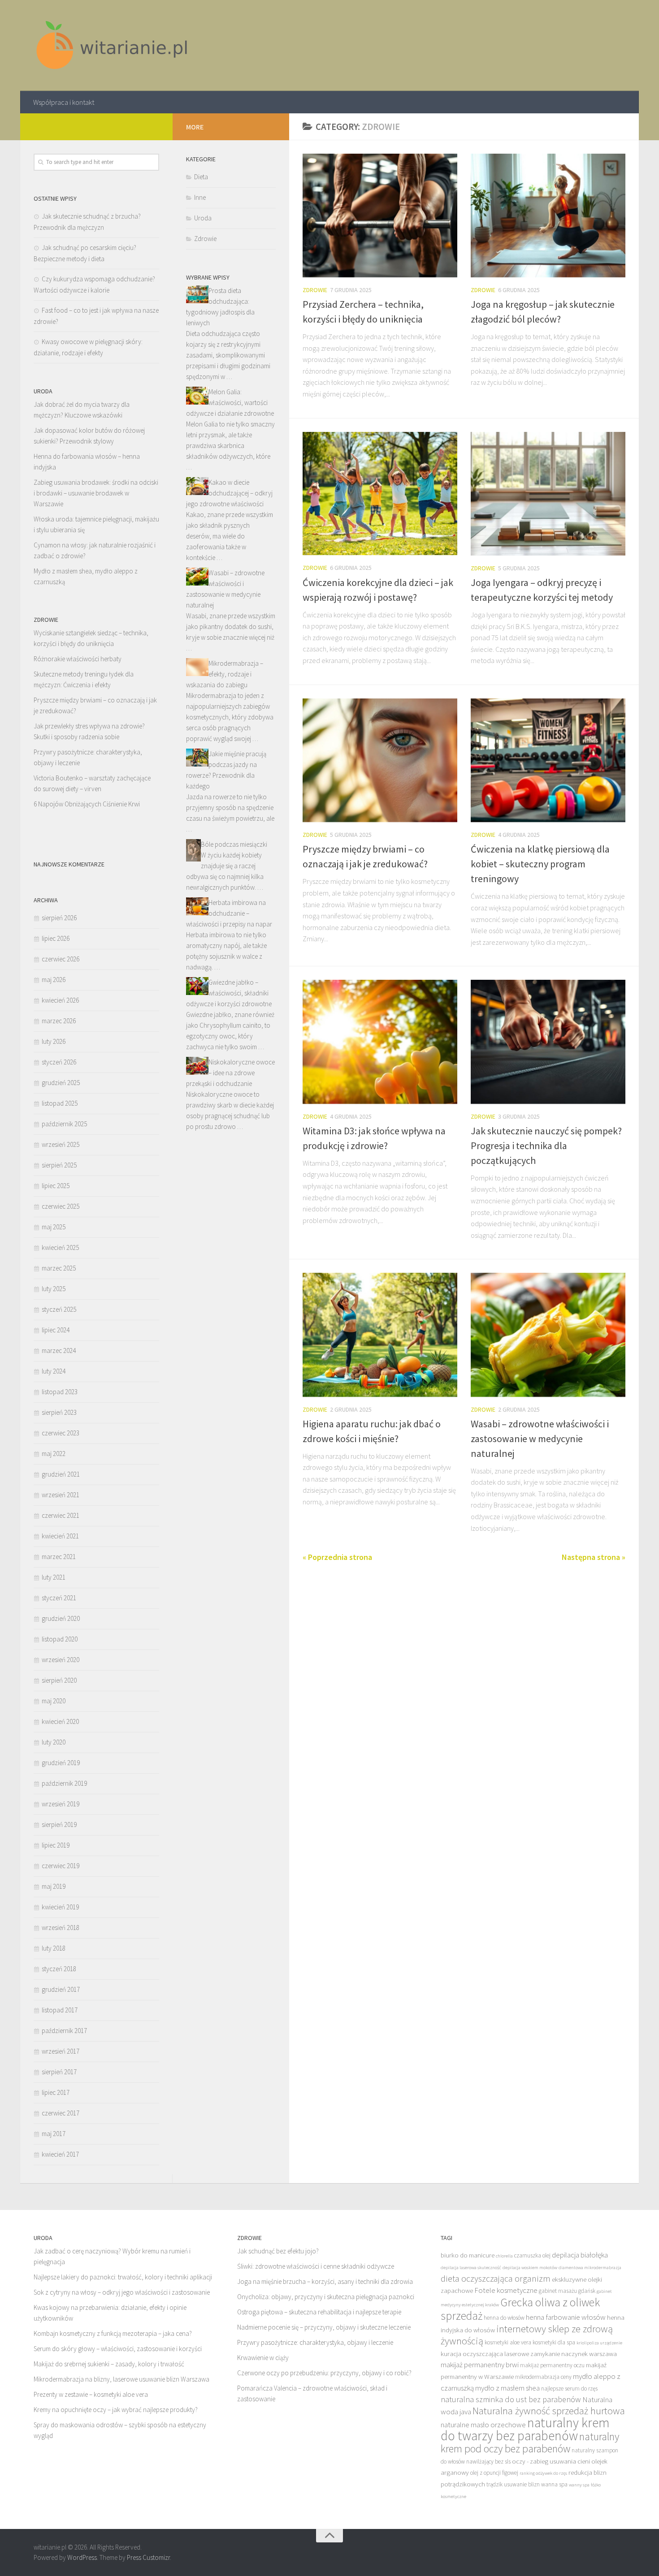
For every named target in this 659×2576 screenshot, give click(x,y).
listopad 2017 (60, 2010)
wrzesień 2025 (61, 1144)
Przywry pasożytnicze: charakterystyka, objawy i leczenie (315, 2342)
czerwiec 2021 (61, 1515)
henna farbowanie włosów (566, 2317)
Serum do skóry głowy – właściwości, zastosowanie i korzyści (118, 2349)
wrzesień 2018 (61, 1928)
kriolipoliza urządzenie (599, 2343)
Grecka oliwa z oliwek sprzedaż (520, 2309)
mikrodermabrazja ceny (543, 2377)
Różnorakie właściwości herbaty (78, 659)
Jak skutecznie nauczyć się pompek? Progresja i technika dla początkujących (546, 1146)
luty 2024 (54, 1371)
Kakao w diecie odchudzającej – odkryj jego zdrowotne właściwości (229, 493)
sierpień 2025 (59, 1165)
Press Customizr (148, 2557)
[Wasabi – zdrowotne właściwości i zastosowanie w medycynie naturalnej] (548, 1335)
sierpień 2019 (59, 1824)
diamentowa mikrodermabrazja (590, 2268)
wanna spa (554, 2484)
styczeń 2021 (59, 1598)
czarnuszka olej (532, 2255)
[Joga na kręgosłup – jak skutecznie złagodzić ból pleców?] (548, 215)
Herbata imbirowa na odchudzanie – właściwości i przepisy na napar (229, 913)
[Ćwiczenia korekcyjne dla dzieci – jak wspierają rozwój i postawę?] (380, 494)
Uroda (203, 218)
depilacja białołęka (580, 2255)
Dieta (201, 177)
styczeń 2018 (59, 1969)
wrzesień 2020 (61, 1660)
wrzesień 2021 (61, 1495)
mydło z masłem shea (507, 2388)
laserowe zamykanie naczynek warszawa (561, 2354)
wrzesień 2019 (61, 1804)
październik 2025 (64, 1124)
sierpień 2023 (59, 1412)
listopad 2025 (60, 1103)
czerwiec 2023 (61, 1433)
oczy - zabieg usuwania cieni (551, 2461)
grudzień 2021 (61, 1474)
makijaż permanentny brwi (480, 2365)
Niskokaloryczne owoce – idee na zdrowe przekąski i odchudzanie (230, 1073)
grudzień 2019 (61, 1763)
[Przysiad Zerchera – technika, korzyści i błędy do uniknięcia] (380, 215)
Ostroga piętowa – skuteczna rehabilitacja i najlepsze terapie (319, 2312)
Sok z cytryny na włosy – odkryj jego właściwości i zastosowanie (122, 2292)
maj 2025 (54, 1227)
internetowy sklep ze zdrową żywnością (527, 2335)
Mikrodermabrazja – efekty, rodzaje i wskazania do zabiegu (225, 674)
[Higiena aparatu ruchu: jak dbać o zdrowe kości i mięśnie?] (380, 1335)
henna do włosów (504, 2318)
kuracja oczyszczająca (472, 2354)
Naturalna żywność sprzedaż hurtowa (549, 2411)
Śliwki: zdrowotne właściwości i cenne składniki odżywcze (316, 2266)
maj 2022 (54, 1454)
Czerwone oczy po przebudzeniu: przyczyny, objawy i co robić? (324, 2373)
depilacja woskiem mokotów (530, 2268)
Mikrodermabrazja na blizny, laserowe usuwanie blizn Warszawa (121, 2379)
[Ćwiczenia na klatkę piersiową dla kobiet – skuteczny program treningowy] (548, 760)
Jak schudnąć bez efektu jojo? (278, 2251)
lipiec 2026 (56, 938)
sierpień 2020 (59, 1680)
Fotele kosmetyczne (506, 2290)
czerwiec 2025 (61, 1206)
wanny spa (579, 2485)
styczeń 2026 (59, 1062)
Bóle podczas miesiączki (234, 844)
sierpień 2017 (59, 2072)
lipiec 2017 (56, 2092)
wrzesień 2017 (61, 2051)
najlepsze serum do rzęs (569, 2389)
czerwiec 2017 (61, 2113)
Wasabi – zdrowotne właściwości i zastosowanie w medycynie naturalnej (540, 1439)
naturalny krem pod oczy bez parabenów (530, 2442)
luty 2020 (54, 1742)
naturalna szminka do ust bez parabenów (511, 2399)
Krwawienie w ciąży (263, 2358)
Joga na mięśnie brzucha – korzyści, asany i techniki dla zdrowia (325, 2281)
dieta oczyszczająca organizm (496, 2279)
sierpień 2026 (59, 918)
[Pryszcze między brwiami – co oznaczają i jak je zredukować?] (380, 760)
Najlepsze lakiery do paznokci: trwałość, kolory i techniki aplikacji (123, 2277)
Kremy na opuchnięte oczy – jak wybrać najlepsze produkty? (116, 2410)
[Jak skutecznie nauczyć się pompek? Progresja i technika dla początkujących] (548, 1042)
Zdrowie (315, 290)
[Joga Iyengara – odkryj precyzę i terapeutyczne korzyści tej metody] (548, 494)
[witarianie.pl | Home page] (113, 45)
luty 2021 (54, 1577)
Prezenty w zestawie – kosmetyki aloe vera (91, 2394)
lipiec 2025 (56, 1186)
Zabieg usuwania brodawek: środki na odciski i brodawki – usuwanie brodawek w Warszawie (96, 493)
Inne (200, 197)
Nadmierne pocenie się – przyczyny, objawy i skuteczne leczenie (324, 2327)
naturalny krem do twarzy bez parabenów (525, 2429)
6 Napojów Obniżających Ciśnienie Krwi (87, 804)
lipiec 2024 (56, 1330)
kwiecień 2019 (60, 1907)
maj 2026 (54, 980)
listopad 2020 (60, 1639)
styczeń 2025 (59, 1309)
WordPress (82, 2557)
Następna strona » (594, 1557)
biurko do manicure (468, 2255)
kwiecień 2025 (60, 1247)
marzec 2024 (59, 1350)
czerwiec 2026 (61, 959)
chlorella (504, 2256)
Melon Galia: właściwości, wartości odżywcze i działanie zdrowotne (230, 403)
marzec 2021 (59, 1557)
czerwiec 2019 (61, 1866)
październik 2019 (64, 1783)
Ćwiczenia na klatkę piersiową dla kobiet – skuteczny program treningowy (540, 864)
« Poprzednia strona (337, 1557)
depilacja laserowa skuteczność (471, 2268)
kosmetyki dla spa (554, 2342)
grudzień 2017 (61, 1989)
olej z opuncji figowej (494, 2473)
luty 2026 (54, 1041)
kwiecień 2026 (60, 1000)
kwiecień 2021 (60, 1536)
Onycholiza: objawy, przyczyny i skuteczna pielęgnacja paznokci (326, 2297)
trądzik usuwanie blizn (513, 2484)
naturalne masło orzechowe (483, 2425)
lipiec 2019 (56, 1845)
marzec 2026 (59, 1021)
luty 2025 (54, 1289)
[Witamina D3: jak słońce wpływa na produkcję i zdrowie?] (380, 1042)
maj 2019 (54, 1886)
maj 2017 (54, 2134)
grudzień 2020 (61, 1618)
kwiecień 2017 (60, 2154)
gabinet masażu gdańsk (567, 2291)
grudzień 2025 (61, 1083)
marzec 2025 (59, 1268)
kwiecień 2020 (60, 1721)
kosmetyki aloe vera (508, 2342)
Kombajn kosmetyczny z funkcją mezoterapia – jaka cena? (113, 2333)
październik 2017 (64, 2031)
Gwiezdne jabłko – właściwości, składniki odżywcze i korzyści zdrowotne (229, 993)
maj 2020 (54, 1701)
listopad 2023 (60, 1392)
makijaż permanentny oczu (552, 2365)
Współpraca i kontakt (64, 102)
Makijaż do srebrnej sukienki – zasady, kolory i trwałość (109, 2364)
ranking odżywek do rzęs (543, 2473)
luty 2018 (54, 1948)
